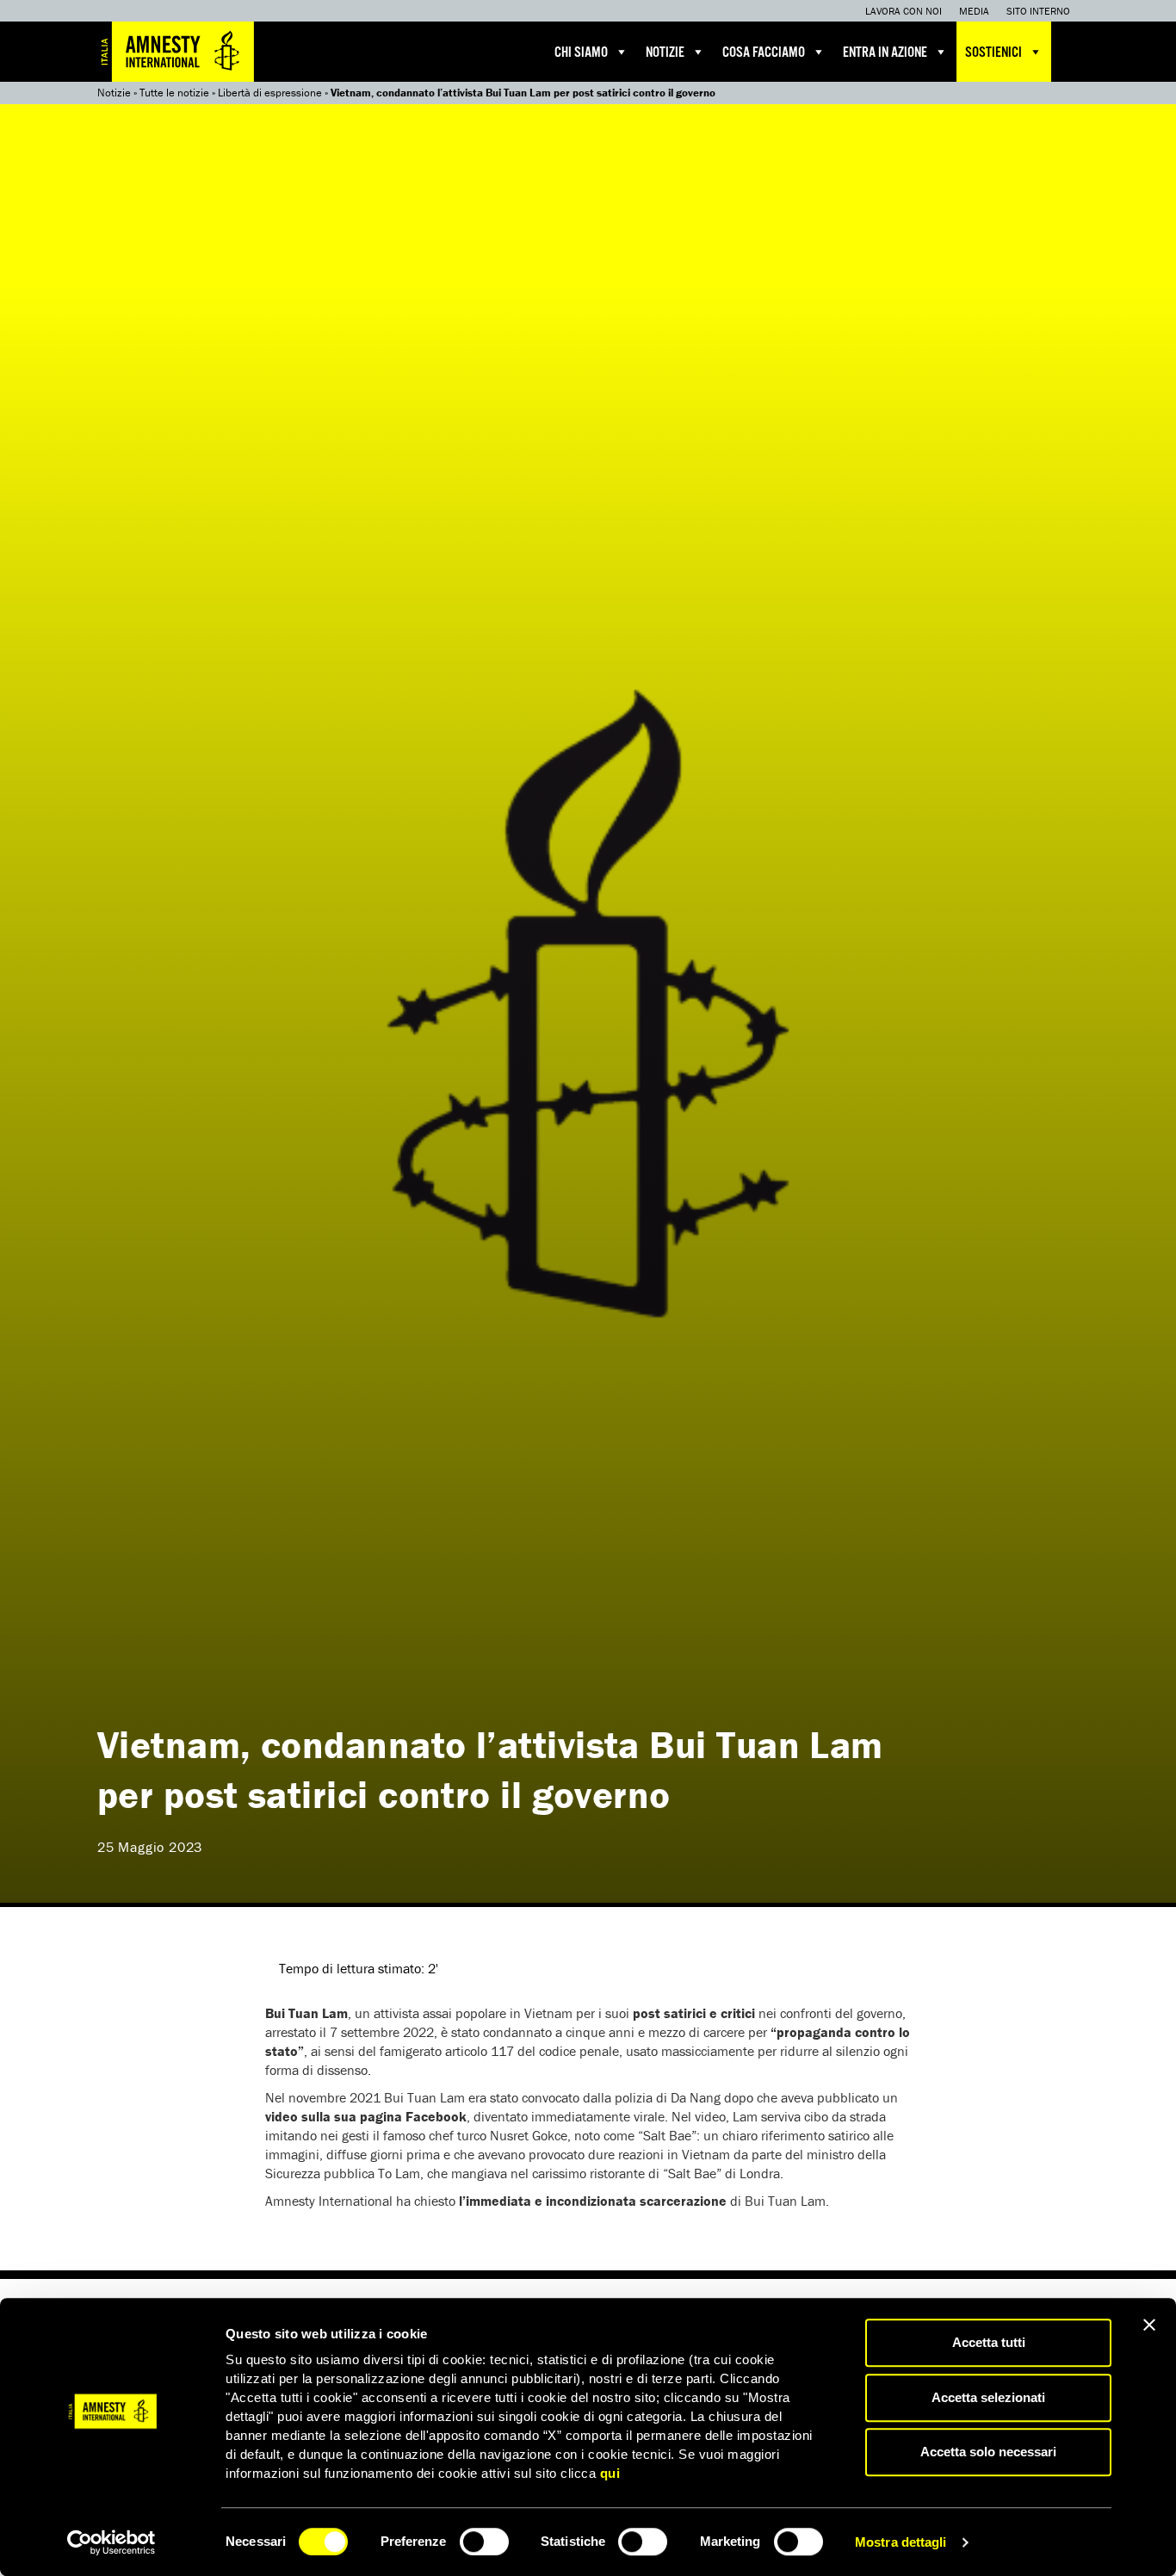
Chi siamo (581, 53)
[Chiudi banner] (1149, 2325)
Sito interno (1038, 11)
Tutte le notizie (174, 93)
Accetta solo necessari (988, 2452)
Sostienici (993, 53)
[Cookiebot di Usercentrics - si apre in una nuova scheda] (111, 2542)
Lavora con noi (904, 11)
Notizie (665, 53)
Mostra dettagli (901, 2542)
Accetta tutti (989, 2342)
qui (610, 2473)
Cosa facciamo (764, 53)
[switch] (484, 2542)
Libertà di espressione (270, 93)
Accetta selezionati (988, 2397)
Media (974, 11)
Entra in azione (885, 53)
